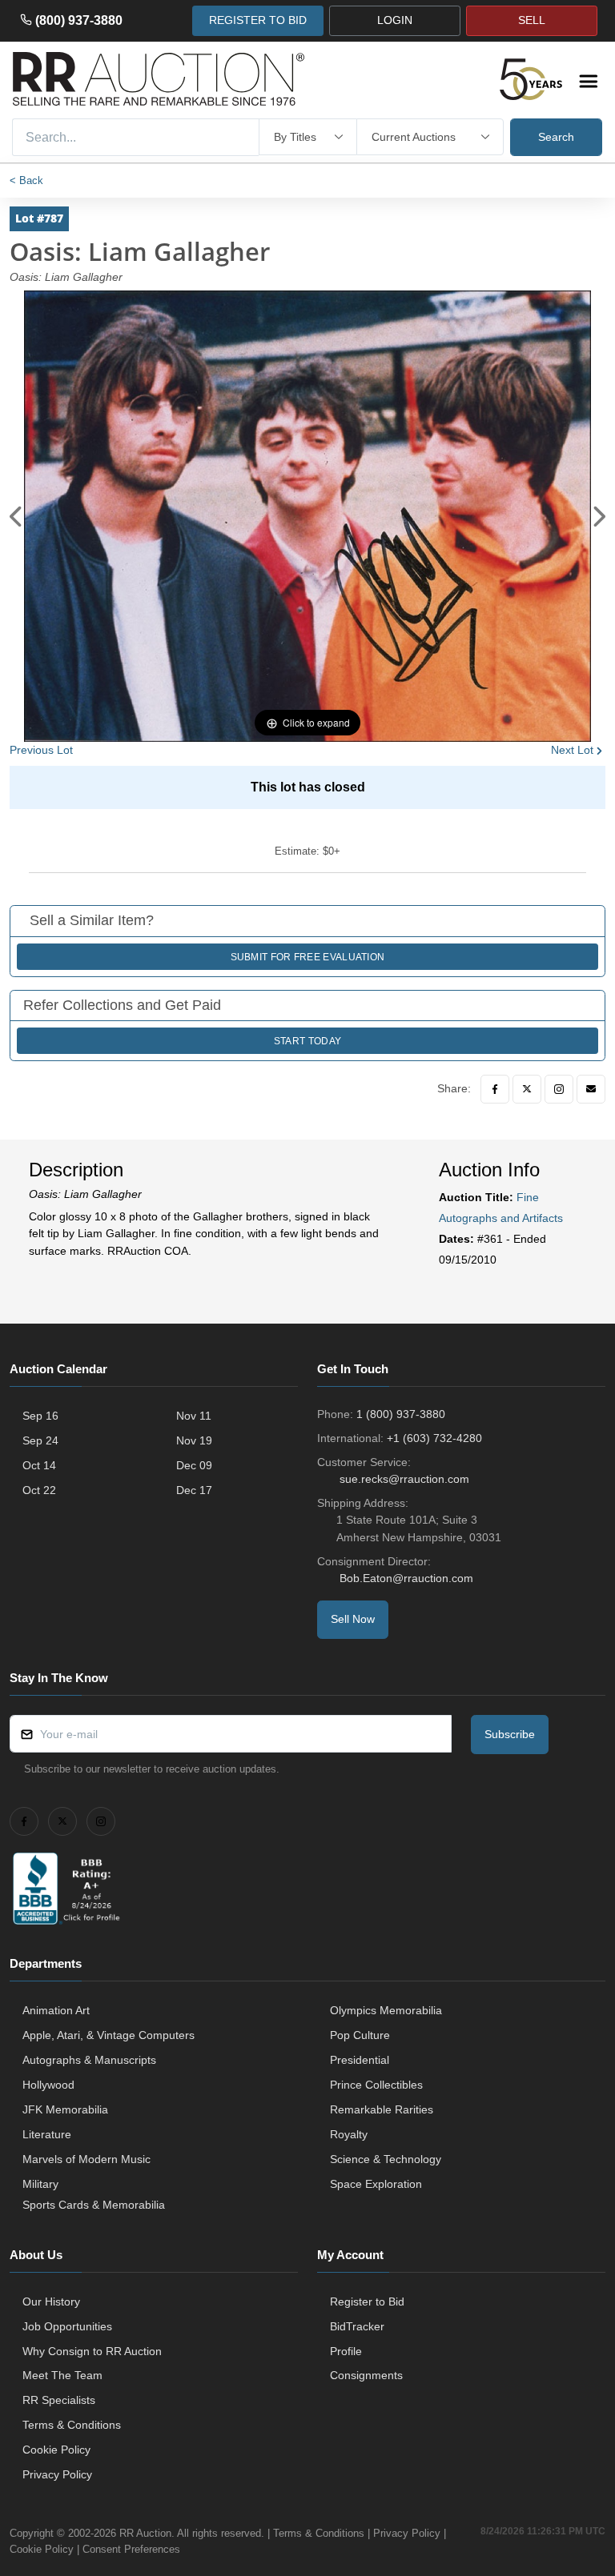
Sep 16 (40, 1416)
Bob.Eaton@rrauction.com (406, 1578)
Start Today (307, 1041)
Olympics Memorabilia (386, 2010)
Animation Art (56, 2010)
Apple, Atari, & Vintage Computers (109, 2035)
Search (556, 137)
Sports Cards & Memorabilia (94, 2205)
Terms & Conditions (72, 2425)
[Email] (591, 1089)
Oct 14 (39, 1465)
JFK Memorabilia (65, 2109)
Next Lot (572, 750)
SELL (532, 20)
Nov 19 (194, 1440)
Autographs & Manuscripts (89, 2060)
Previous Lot (41, 750)
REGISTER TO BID (258, 20)
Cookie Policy (56, 2450)
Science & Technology (386, 2159)
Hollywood (48, 2085)
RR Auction (145, 2533)
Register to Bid (367, 2302)
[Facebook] (495, 1089)
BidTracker (357, 2326)
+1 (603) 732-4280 (434, 1438)
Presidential (360, 2060)
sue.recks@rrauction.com (404, 1479)
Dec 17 (194, 1490)
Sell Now (353, 1619)
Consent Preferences (131, 2549)
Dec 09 (194, 1465)
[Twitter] (527, 1089)
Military (40, 2184)
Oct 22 (39, 1490)
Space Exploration (376, 2184)
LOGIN (395, 20)
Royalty (349, 2134)
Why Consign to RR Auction (92, 2351)
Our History (51, 2302)
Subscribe (510, 1734)
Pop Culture (360, 2035)
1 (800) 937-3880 (401, 1414)
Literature (47, 2134)
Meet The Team (62, 2375)
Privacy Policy (57, 2474)
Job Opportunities (67, 2326)
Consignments (366, 2375)
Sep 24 (40, 1440)
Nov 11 (194, 1416)
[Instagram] (559, 1089)
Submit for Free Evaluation (308, 957)
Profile (346, 2351)
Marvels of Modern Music (86, 2159)
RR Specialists (59, 2400)
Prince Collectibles (376, 2085)
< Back (26, 180)
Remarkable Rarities (382, 2109)
